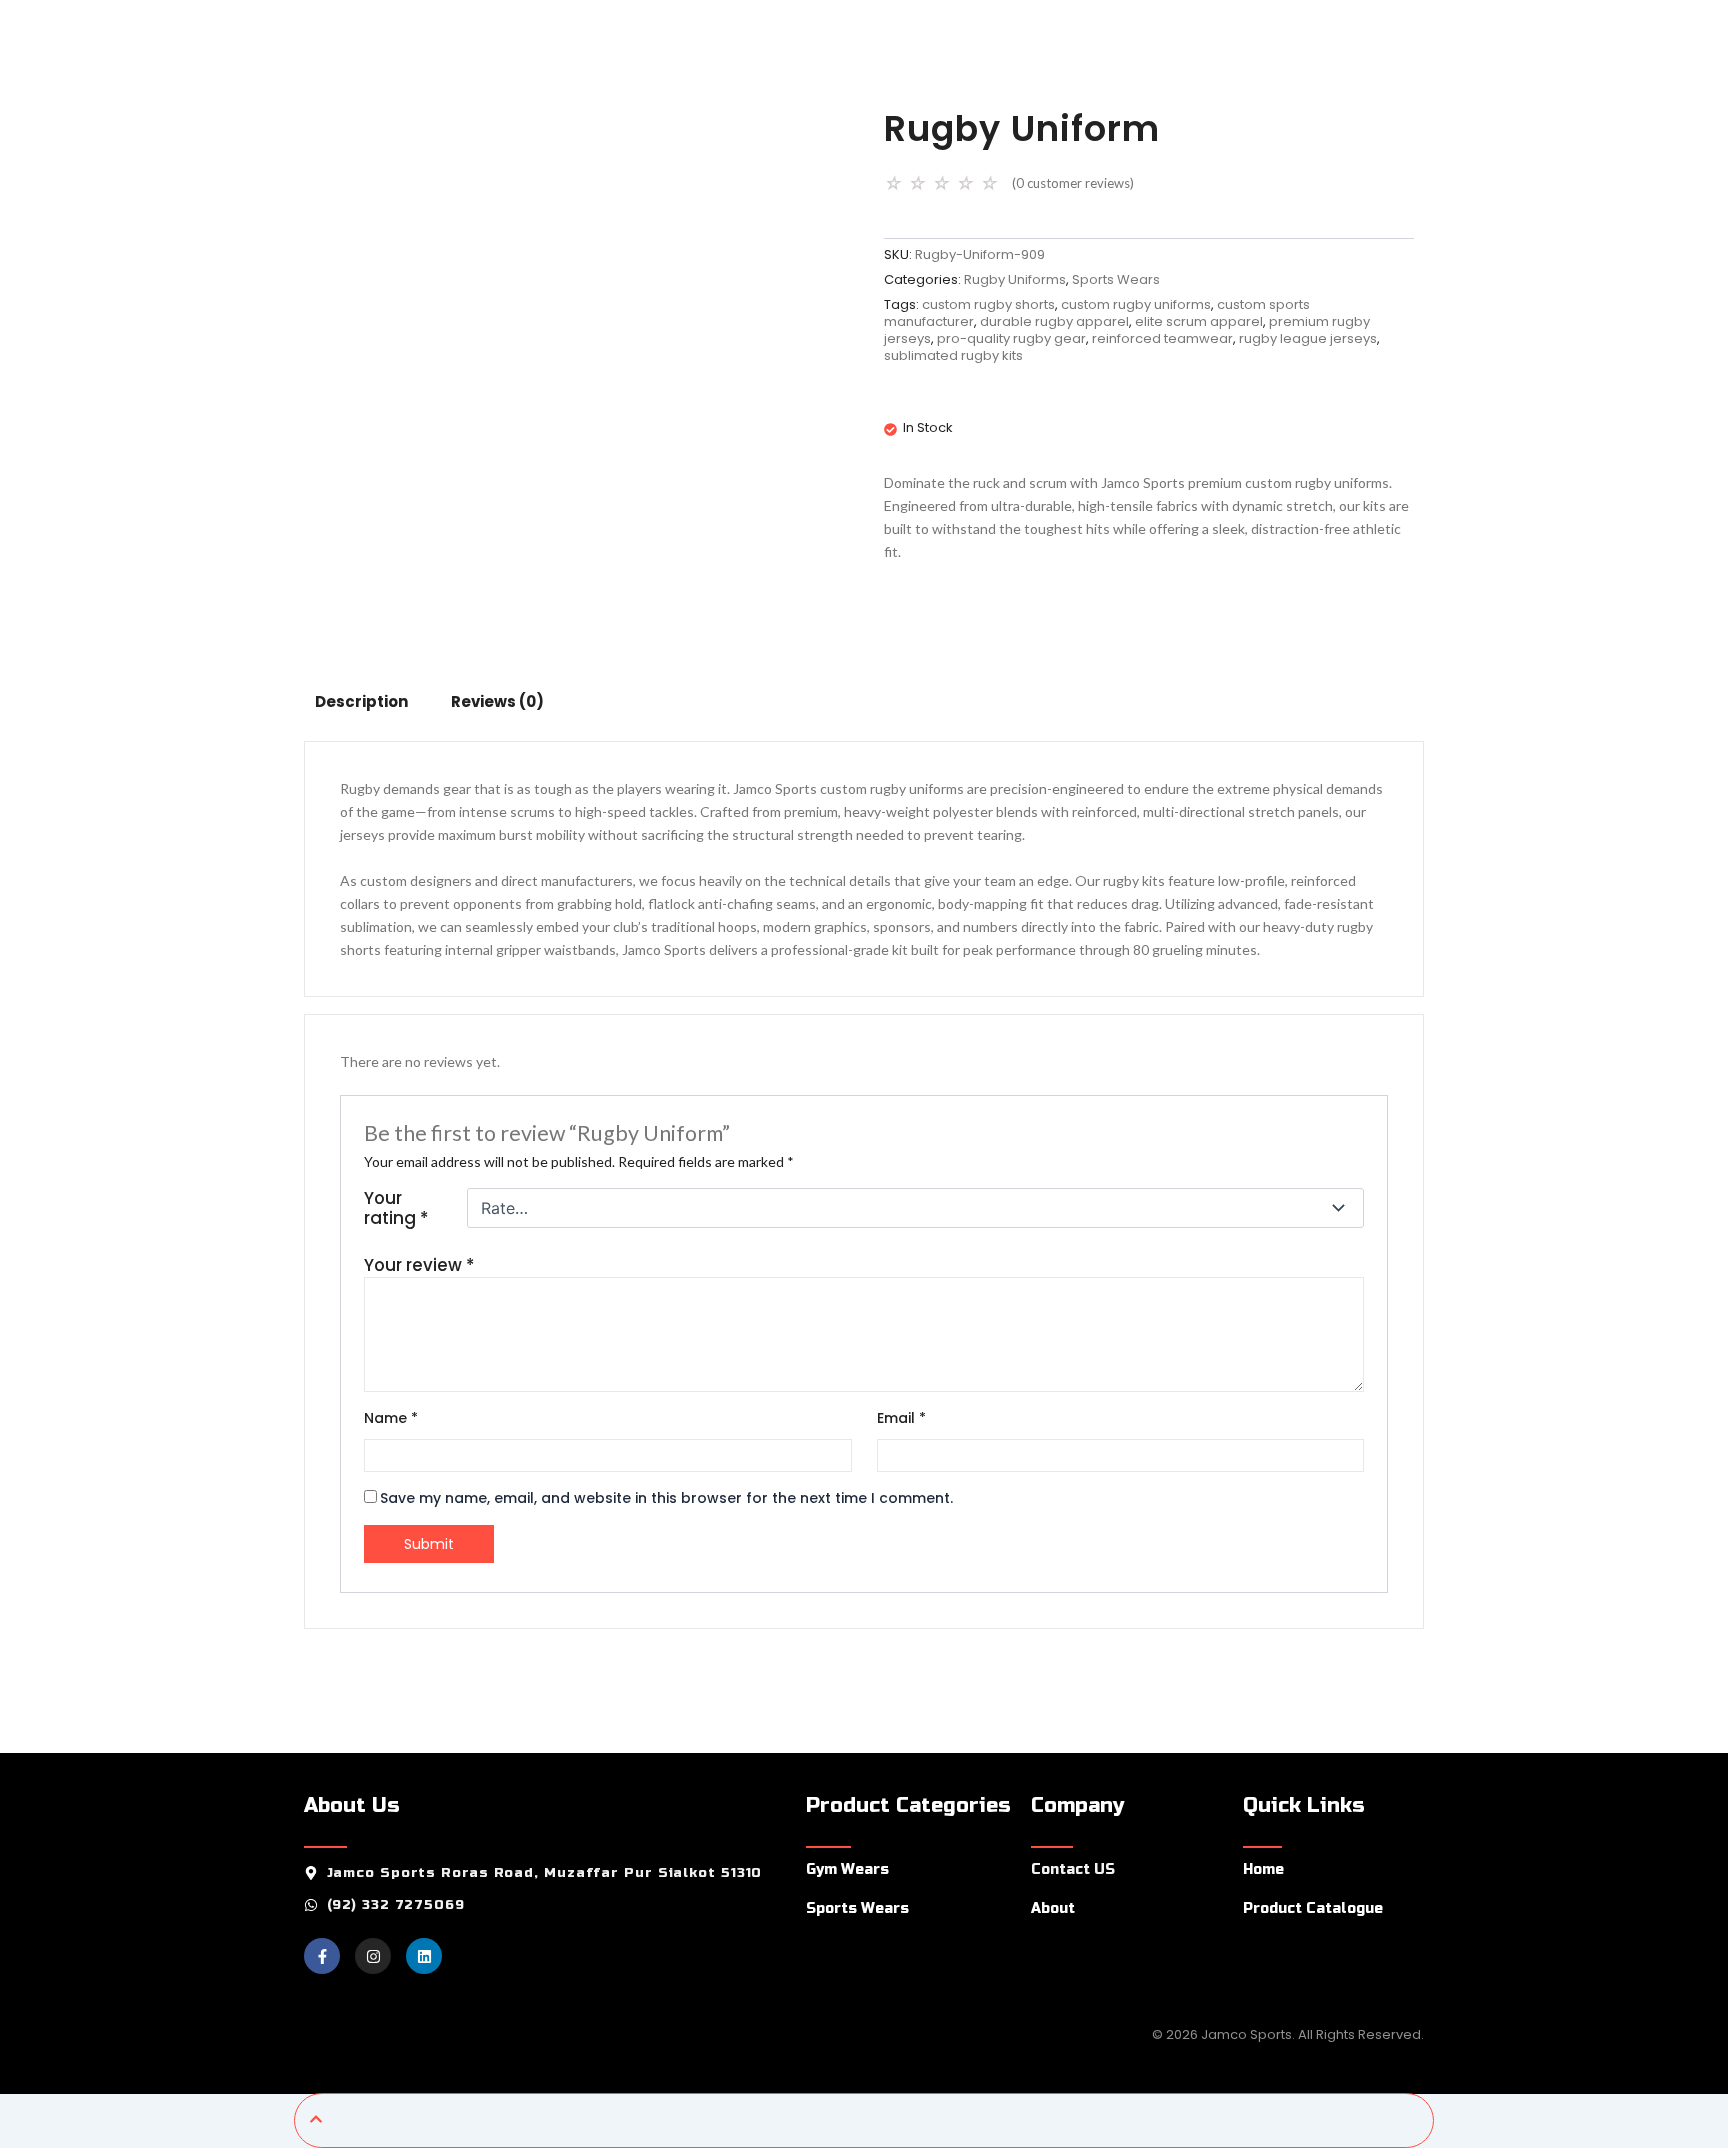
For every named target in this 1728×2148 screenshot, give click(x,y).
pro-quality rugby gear (1011, 338)
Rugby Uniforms (1015, 279)
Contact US (1073, 1869)
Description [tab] (361, 701)
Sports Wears (1116, 279)
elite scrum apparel (1199, 321)
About (1053, 1908)
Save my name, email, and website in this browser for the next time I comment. (666, 1498)
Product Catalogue (1313, 1908)
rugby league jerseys (1308, 338)
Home (1263, 1869)
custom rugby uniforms (1136, 304)
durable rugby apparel (1054, 321)
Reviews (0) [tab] (497, 701)
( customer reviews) (1073, 183)
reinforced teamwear (1162, 338)
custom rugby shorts (988, 304)
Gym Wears (847, 1869)
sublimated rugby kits (953, 355)
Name (391, 1418)
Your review (419, 1265)
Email (901, 1418)
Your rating (396, 1208)
